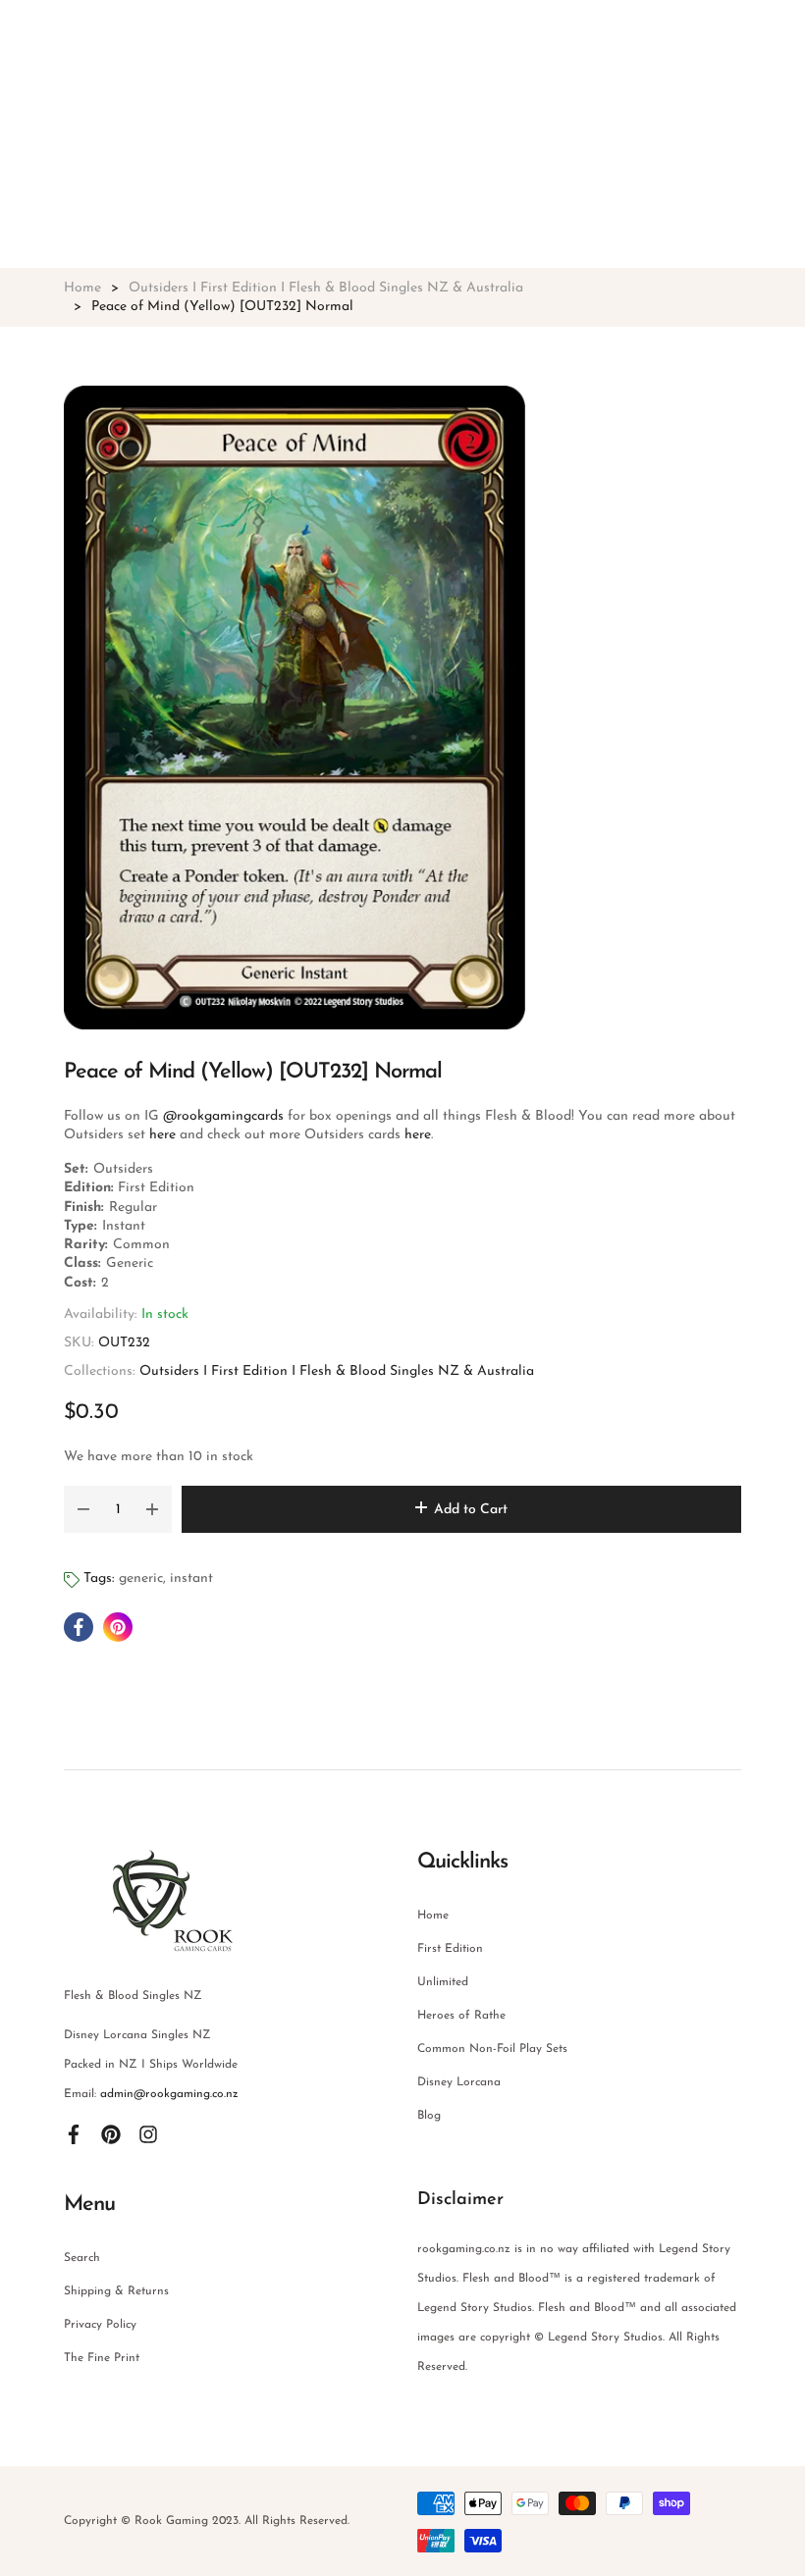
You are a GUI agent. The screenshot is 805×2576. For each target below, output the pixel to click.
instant (191, 1578)
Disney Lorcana (459, 2082)
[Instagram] (148, 2133)
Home (433, 1916)
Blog (429, 2116)
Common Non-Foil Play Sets (492, 2049)
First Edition (450, 1949)
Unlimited (443, 1982)
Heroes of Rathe (461, 2016)
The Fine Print (102, 2358)
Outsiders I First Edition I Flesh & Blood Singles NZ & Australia (337, 1371)
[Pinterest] (111, 2133)
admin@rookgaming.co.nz (169, 2094)
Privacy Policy (100, 2325)
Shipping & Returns (116, 2291)
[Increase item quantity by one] (152, 1509)
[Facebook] (74, 2133)
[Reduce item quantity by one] (83, 1509)
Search (82, 2258)
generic (141, 1578)
